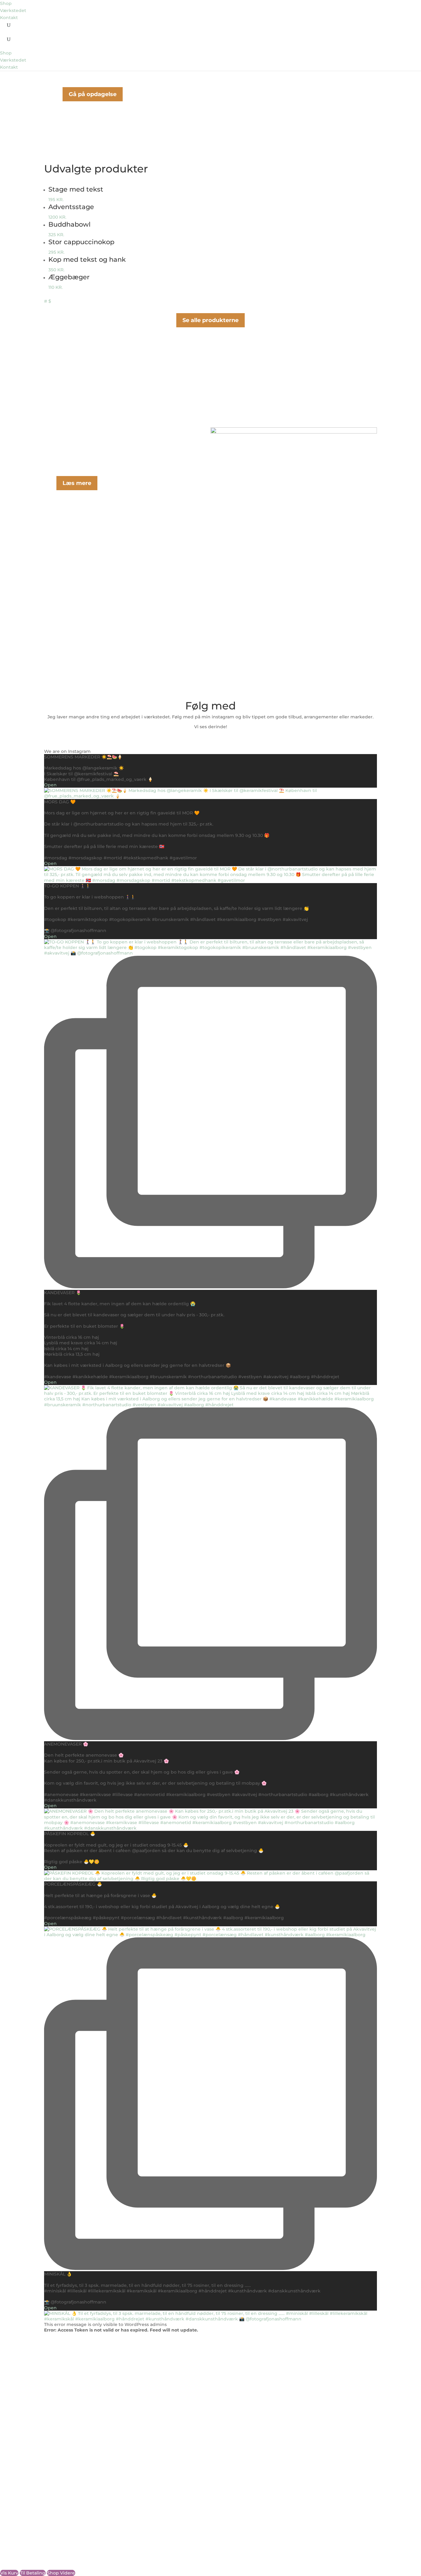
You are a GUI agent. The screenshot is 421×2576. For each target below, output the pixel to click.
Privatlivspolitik (61, 2478)
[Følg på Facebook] (49, 2453)
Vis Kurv (9, 2573)
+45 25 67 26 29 (61, 2421)
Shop (6, 3)
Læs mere (77, 483)
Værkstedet (13, 10)
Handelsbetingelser (66, 2473)
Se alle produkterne (211, 320)
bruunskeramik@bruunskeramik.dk (84, 2427)
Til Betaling (33, 2573)
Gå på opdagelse (93, 94)
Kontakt (9, 18)
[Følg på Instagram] (61, 2453)
